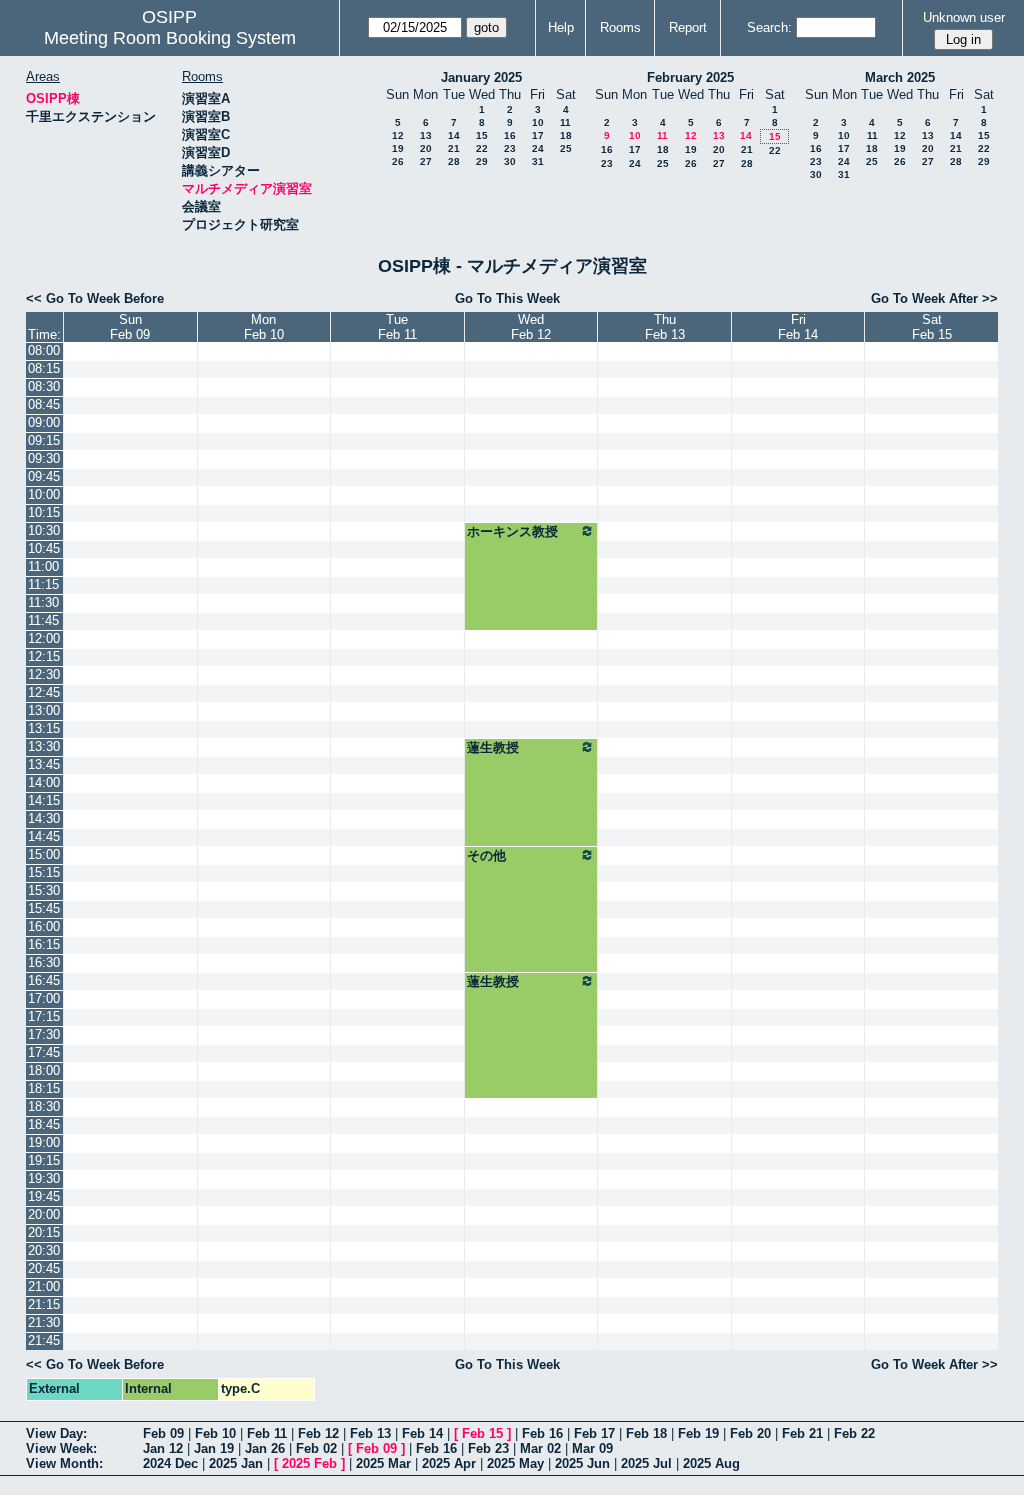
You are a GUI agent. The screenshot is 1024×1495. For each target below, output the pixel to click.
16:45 (44, 980)
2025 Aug (711, 1463)
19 (398, 148)
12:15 (44, 656)
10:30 (44, 530)
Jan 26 (265, 1448)
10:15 (44, 512)
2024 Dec (170, 1463)
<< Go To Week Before (95, 298)
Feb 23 (488, 1448)
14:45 (44, 836)
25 (566, 148)
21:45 (44, 1340)
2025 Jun (582, 1463)
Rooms (620, 27)
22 (482, 148)
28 (454, 161)
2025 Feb (309, 1463)
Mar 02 (540, 1448)
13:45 (44, 764)
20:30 (44, 1250)
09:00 (44, 422)
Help (561, 27)
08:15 (44, 368)
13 (426, 135)
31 (538, 161)
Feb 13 (370, 1433)
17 (538, 135)
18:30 (44, 1106)
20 (426, 148)
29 (482, 161)
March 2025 (900, 77)
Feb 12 (318, 1433)
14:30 (44, 818)
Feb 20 (750, 1433)
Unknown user (964, 17)
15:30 (44, 890)
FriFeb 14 (798, 327)
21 (454, 148)
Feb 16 (542, 1433)
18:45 (44, 1124)
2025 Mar (383, 1463)
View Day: (56, 1433)
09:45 (44, 476)
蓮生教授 (493, 747)
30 (510, 161)
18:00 (44, 1070)
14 (454, 135)
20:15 (44, 1232)
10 (538, 122)
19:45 (44, 1196)
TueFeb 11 (397, 327)
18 (566, 135)
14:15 (44, 800)
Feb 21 (802, 1433)
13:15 (44, 728)
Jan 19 (214, 1448)
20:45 (44, 1268)
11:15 (43, 584)
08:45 (44, 404)
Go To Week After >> (934, 298)
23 (510, 148)
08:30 (44, 386)
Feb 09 (163, 1433)
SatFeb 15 (932, 327)
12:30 (44, 674)
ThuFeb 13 (665, 327)
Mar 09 (592, 1448)
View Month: (64, 1463)
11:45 (43, 620)
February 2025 (690, 77)
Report (688, 27)
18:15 (44, 1088)
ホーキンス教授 (512, 531)
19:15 (44, 1160)
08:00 (44, 350)
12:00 (44, 638)
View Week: (61, 1448)
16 (510, 135)
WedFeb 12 (531, 327)
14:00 (44, 782)
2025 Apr (449, 1463)
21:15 (44, 1304)
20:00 (44, 1214)
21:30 (44, 1322)
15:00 (44, 854)
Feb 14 (422, 1433)
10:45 (44, 548)
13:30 (44, 746)
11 (565, 122)
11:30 (43, 602)
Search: (769, 27)
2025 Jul (646, 1463)
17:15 (44, 1016)
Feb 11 (267, 1433)
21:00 (44, 1286)
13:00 (44, 710)
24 (538, 148)
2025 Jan (236, 1463)
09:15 (44, 440)
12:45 (44, 692)
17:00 (44, 998)
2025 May (515, 1463)
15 (482, 135)
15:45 (44, 908)
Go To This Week (507, 298)
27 (426, 161)
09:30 (44, 458)
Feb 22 (854, 1433)
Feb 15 (482, 1433)
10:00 (44, 494)
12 (398, 135)
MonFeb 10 (264, 327)
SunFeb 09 (130, 327)
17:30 (44, 1034)
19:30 (44, 1178)
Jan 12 (163, 1448)
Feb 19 (698, 1433)
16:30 (44, 962)
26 (398, 161)
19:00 (44, 1142)
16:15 (44, 944)
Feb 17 (594, 1433)
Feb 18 (646, 1433)
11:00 (43, 566)
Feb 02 (316, 1448)
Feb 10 (215, 1433)
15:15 (44, 872)
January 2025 (481, 77)
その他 (486, 855)
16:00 (44, 926)
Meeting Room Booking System (170, 38)
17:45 (44, 1052)
